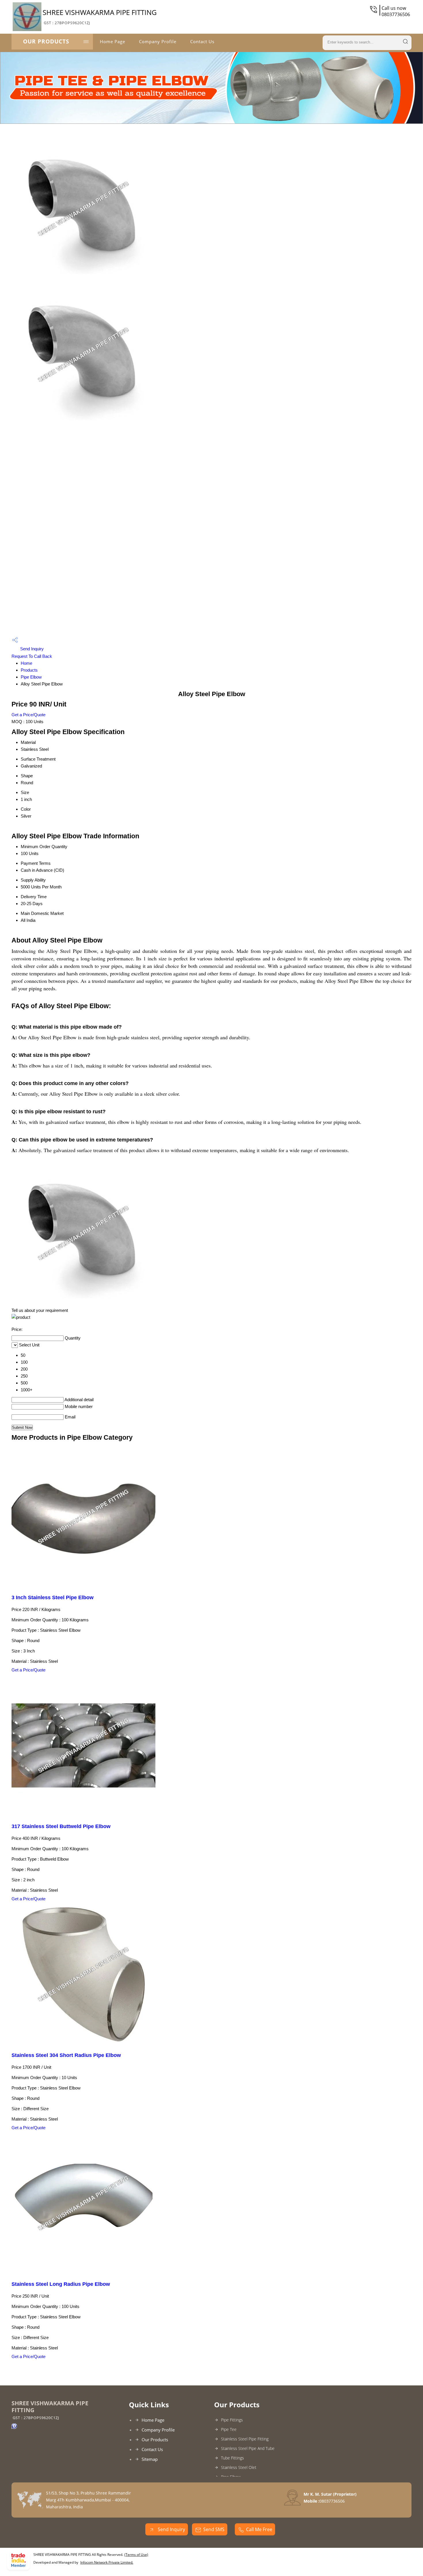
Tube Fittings (233, 2458)
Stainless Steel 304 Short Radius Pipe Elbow (66, 2055)
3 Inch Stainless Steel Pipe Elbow (53, 1597)
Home (26, 663)
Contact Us (202, 41)
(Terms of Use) (136, 2555)
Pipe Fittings (232, 2420)
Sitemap (150, 2459)
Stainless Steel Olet (239, 2467)
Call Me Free (259, 2529)
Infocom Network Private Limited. (107, 2562)
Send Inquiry (31, 649)
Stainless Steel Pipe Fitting (245, 2439)
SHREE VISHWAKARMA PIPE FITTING (100, 16)
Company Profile (158, 41)
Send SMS (214, 2529)
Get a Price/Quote (28, 715)
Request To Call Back (32, 656)
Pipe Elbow (31, 677)
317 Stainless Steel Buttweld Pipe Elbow (61, 1826)
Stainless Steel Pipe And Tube (248, 2448)
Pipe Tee (229, 2429)
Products (29, 670)
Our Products (46, 41)
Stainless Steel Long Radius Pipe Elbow (61, 2284)
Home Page (113, 41)
